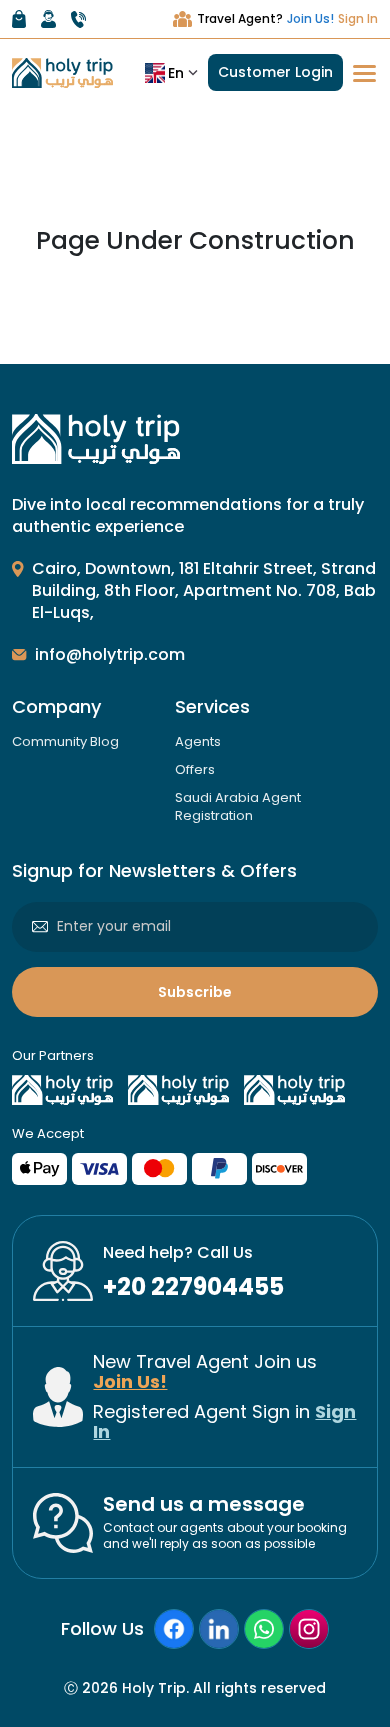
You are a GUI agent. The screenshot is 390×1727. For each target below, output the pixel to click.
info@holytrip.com (110, 654)
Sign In (358, 18)
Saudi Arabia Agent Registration (238, 806)
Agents (198, 741)
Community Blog (65, 741)
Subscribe (195, 992)
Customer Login (275, 72)
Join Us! (310, 18)
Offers (195, 769)
